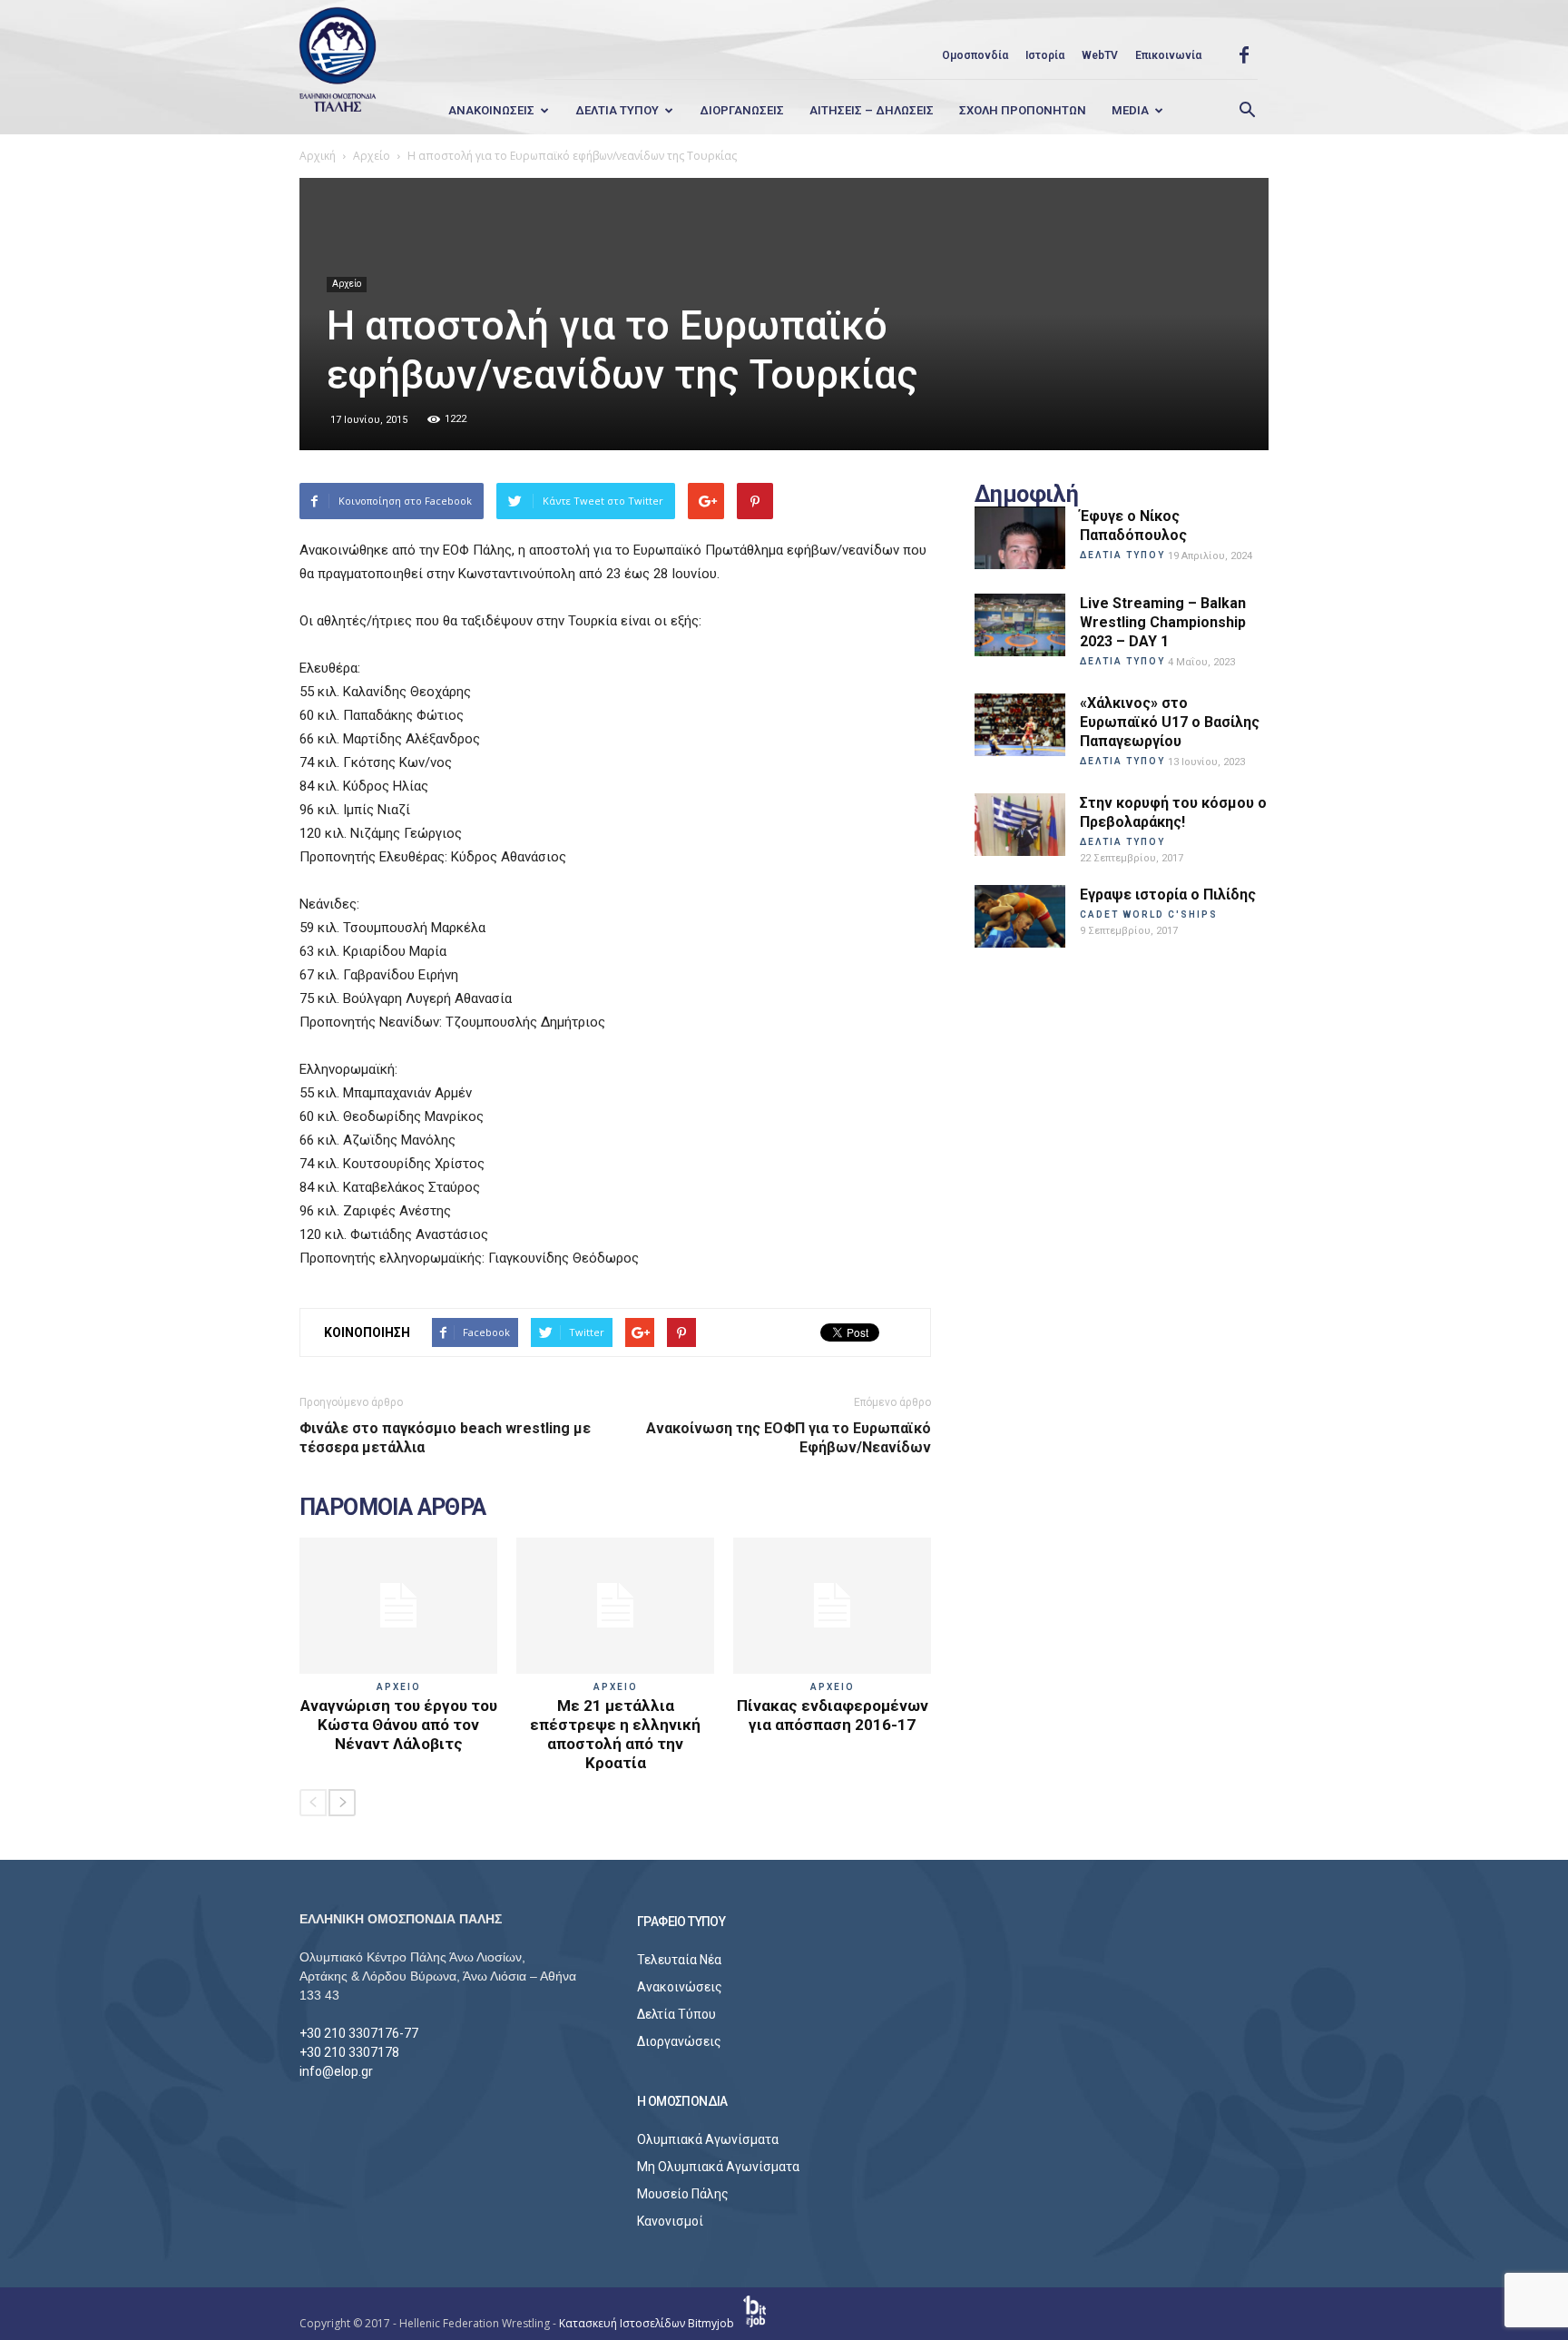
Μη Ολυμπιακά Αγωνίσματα (718, 2167)
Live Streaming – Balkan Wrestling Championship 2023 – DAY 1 (1163, 622)
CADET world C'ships (1149, 914)
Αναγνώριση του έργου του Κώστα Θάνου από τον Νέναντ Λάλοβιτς (399, 1725)
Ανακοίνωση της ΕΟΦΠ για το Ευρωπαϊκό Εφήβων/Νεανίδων (789, 1438)
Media (1130, 110)
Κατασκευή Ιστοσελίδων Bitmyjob (648, 2323)
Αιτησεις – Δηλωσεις (872, 110)
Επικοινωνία (1168, 55)
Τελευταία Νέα (679, 1960)
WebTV (1100, 55)
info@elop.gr (336, 2071)
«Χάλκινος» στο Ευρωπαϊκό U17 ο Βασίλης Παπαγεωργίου (1170, 722)
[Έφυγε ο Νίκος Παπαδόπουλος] (1020, 538)
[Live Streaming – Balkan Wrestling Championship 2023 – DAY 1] (1020, 625)
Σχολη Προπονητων (1023, 110)
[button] (1247, 111)
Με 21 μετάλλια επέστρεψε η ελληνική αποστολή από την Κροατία (615, 1734)
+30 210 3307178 (349, 2052)
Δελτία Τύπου (676, 2014)
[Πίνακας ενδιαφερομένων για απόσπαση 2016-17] (832, 1606)
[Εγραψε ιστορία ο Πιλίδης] (1020, 916)
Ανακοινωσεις (491, 110)
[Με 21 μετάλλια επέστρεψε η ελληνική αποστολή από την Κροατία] (615, 1606)
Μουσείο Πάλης (683, 2194)
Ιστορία (1045, 55)
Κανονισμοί (670, 2221)
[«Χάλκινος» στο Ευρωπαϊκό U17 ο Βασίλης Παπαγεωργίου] (1020, 725)
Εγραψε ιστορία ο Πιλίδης (1168, 895)
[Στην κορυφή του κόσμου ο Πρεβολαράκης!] (1020, 825)
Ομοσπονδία (975, 55)
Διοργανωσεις (742, 110)
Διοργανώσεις (679, 2041)
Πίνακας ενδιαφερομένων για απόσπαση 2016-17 (833, 1715)
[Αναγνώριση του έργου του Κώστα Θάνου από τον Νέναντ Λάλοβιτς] (398, 1606)
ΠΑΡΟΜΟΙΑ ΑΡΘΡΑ (393, 1508)
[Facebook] (1244, 55)
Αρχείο (347, 284)
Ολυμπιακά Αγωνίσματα (708, 2139)
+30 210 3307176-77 (359, 2033)
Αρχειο (399, 1687)
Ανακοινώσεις (680, 1987)
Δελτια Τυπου (617, 110)
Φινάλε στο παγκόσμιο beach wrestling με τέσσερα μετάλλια (445, 1438)
